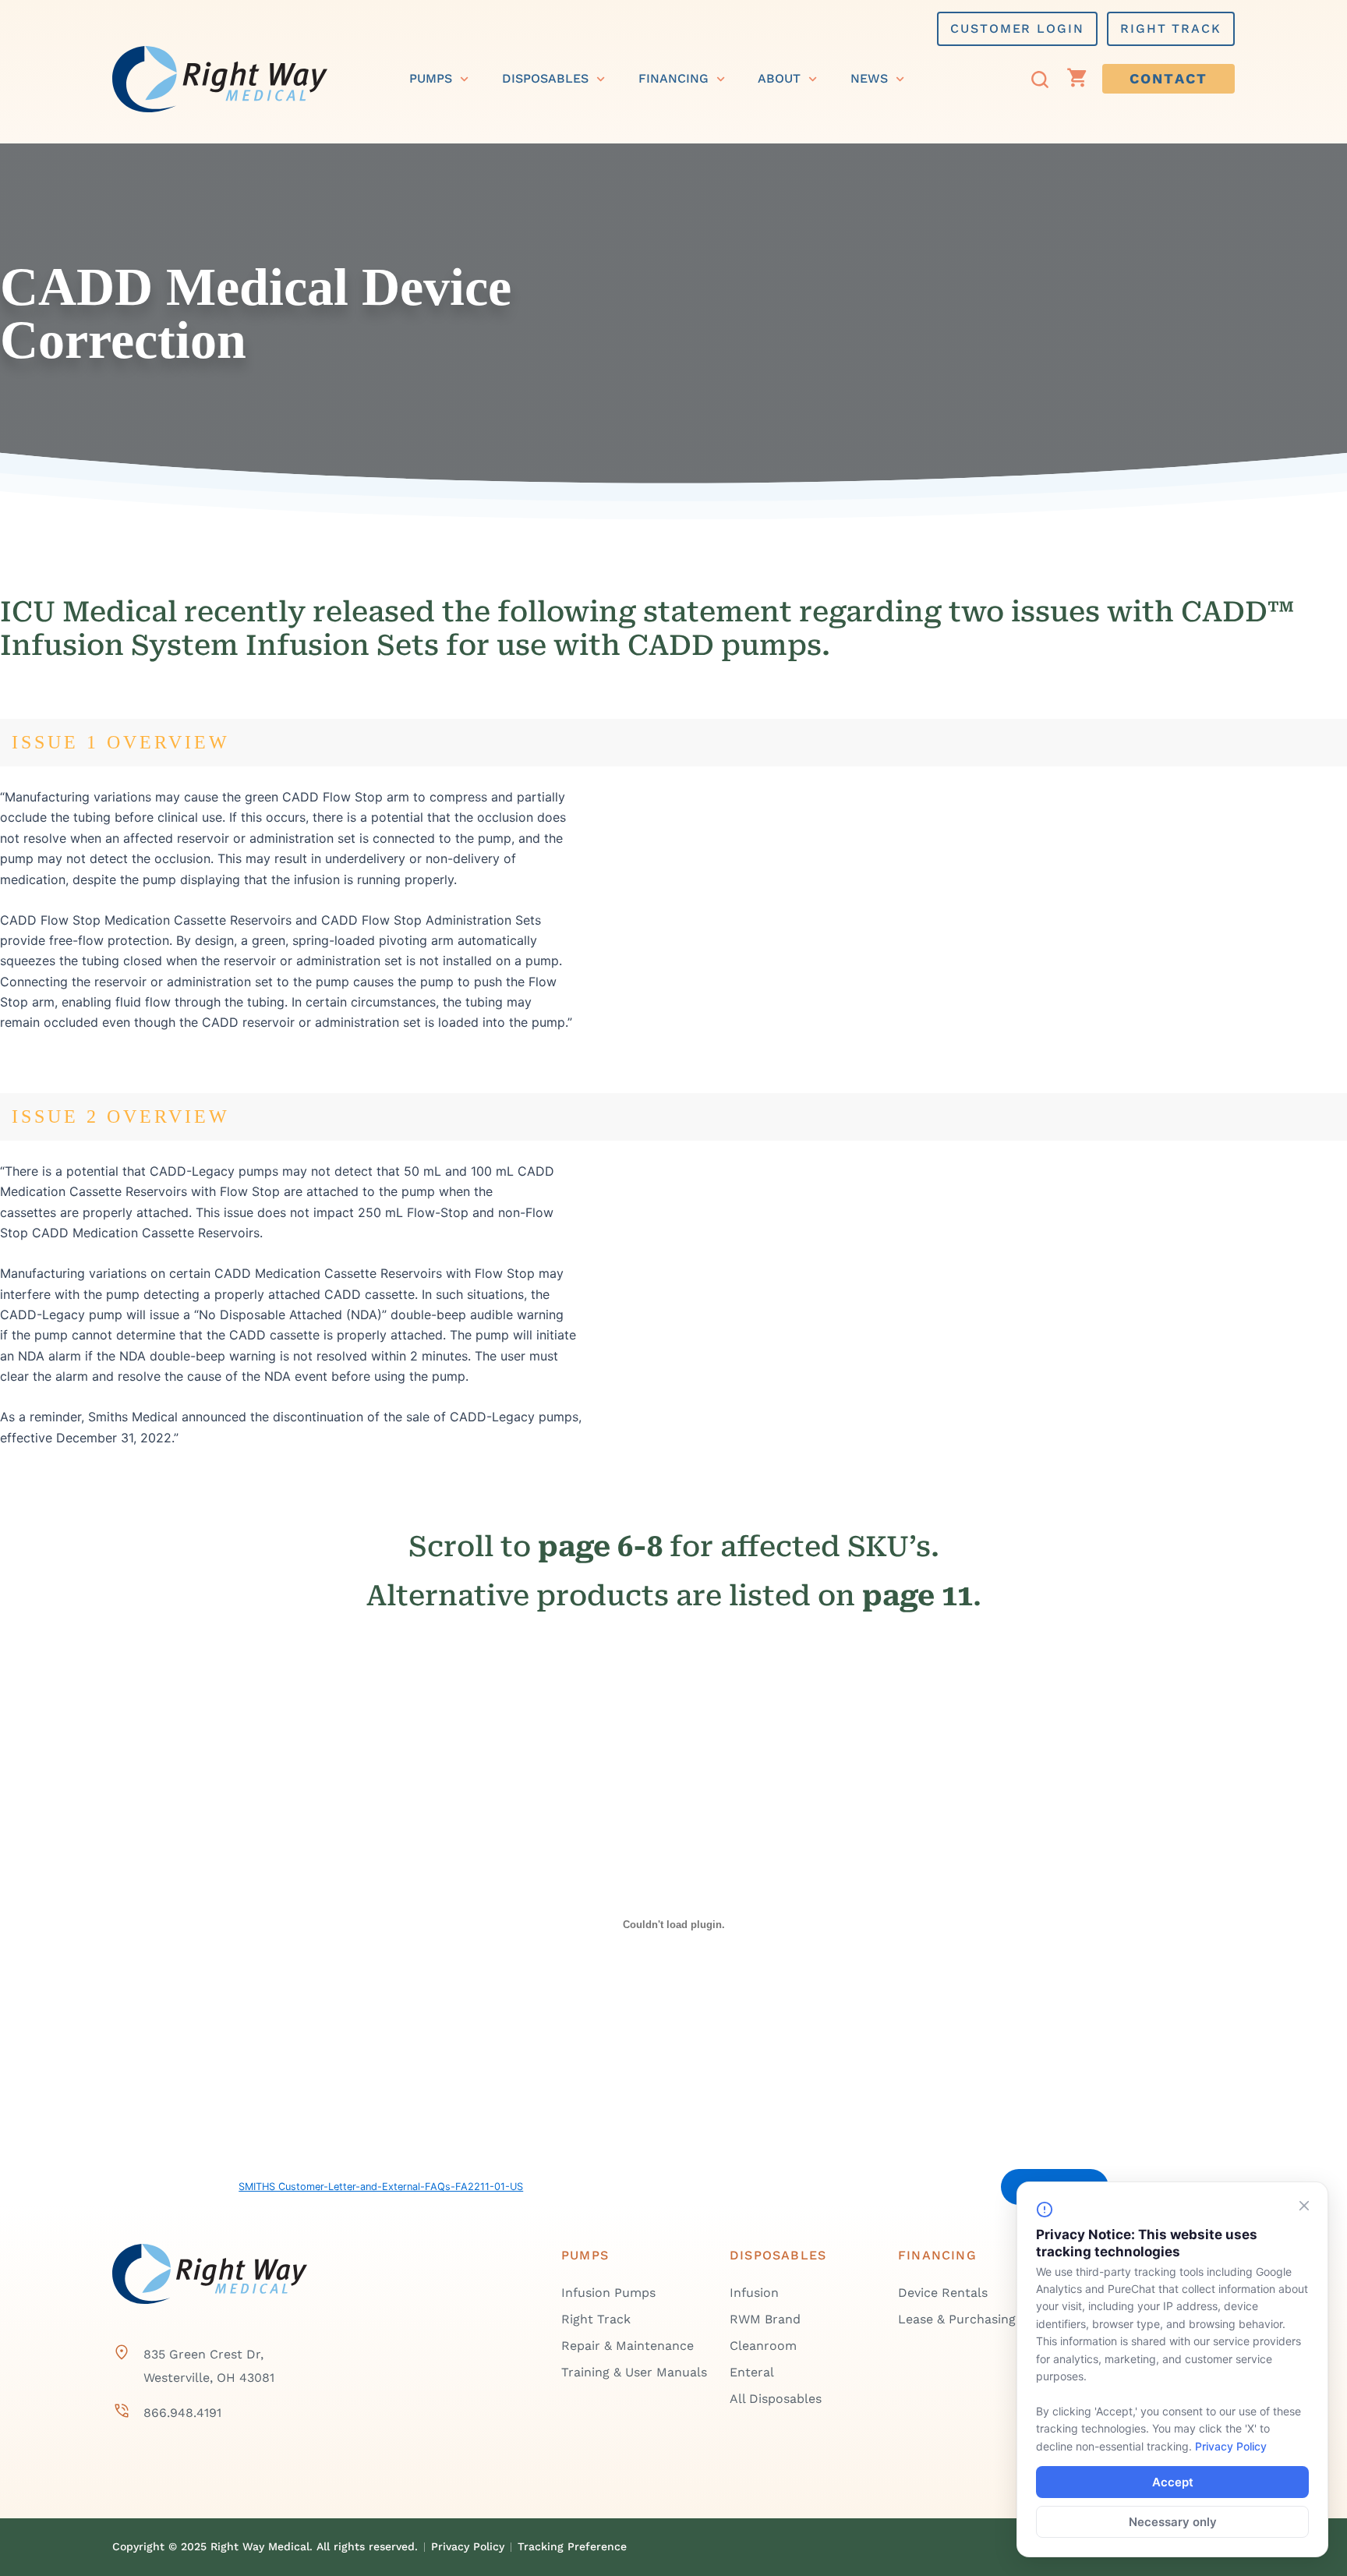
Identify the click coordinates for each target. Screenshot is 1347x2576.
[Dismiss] (1304, 2206)
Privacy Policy (1231, 2446)
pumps (431, 78)
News (869, 78)
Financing (673, 78)
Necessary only (1173, 2522)
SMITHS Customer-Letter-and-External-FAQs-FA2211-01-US (381, 2187)
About (779, 78)
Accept (1173, 2482)
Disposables (545, 78)
